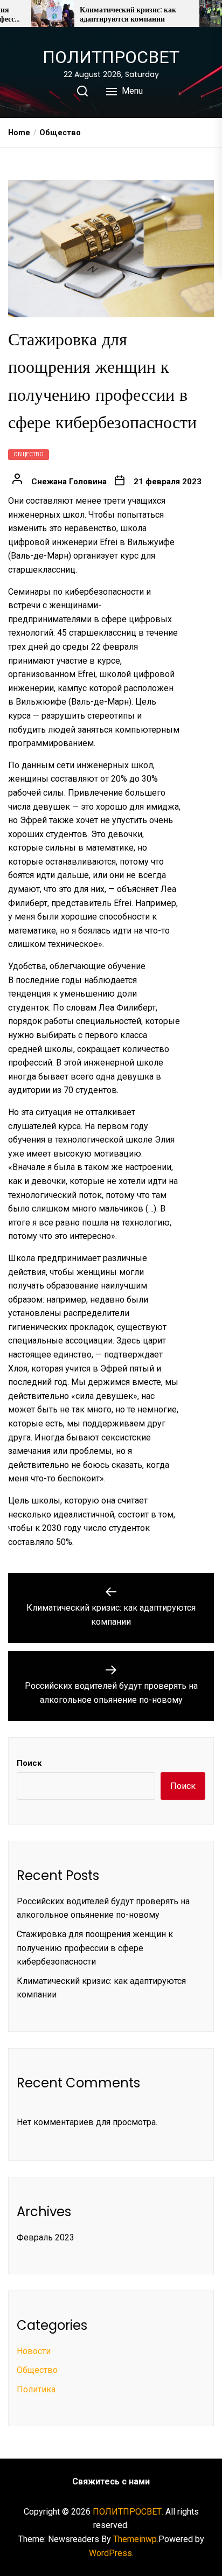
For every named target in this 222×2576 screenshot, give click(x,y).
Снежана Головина (69, 482)
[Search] (82, 91)
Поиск (29, 1763)
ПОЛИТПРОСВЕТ (111, 57)
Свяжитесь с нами (111, 2481)
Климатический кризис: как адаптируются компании (128, 15)
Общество (29, 454)
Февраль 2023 (46, 2237)
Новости (34, 2351)
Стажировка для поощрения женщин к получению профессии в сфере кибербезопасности (95, 1948)
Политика (36, 2389)
